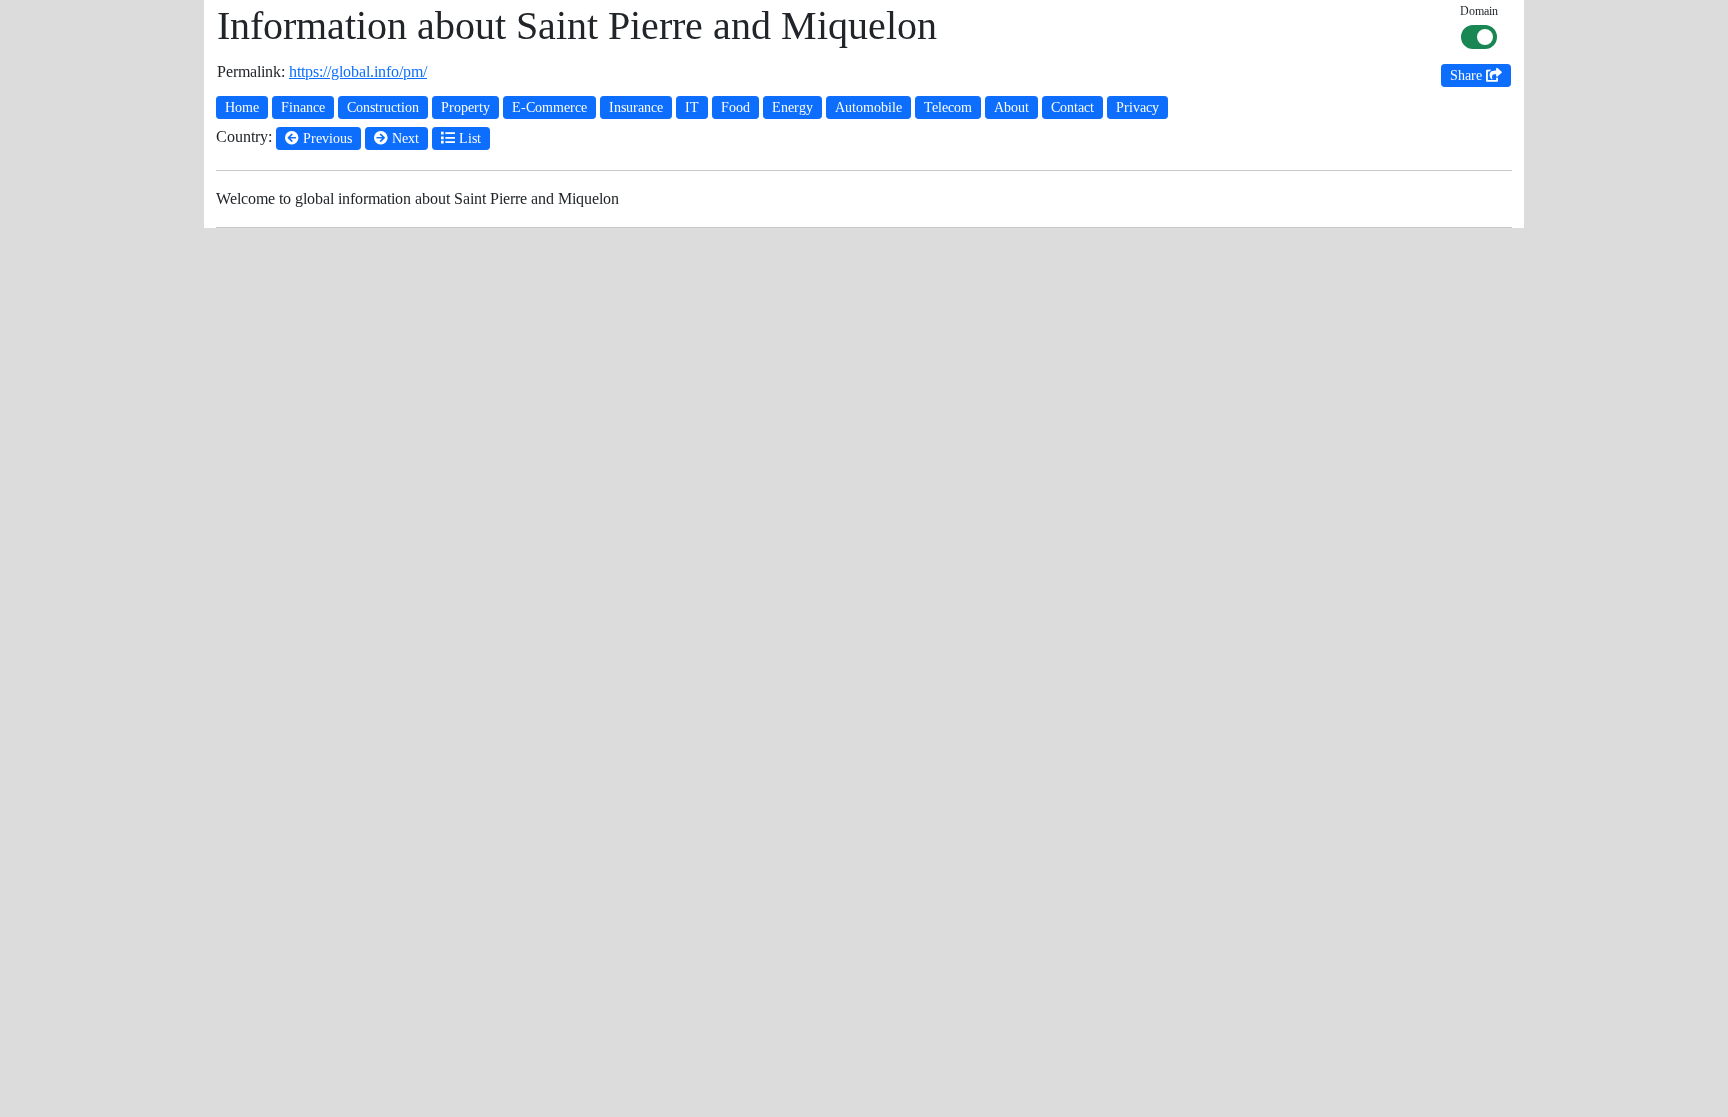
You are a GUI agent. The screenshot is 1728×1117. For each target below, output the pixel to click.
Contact (1072, 107)
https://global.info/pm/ (358, 71)
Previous (325, 138)
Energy (792, 107)
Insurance (636, 107)
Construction (383, 107)
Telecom (948, 107)
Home (242, 107)
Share (1468, 75)
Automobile (868, 107)
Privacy (1137, 107)
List (468, 138)
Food (735, 107)
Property (465, 107)
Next (403, 138)
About (1011, 107)
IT (692, 107)
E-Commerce (549, 107)
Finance (303, 107)
